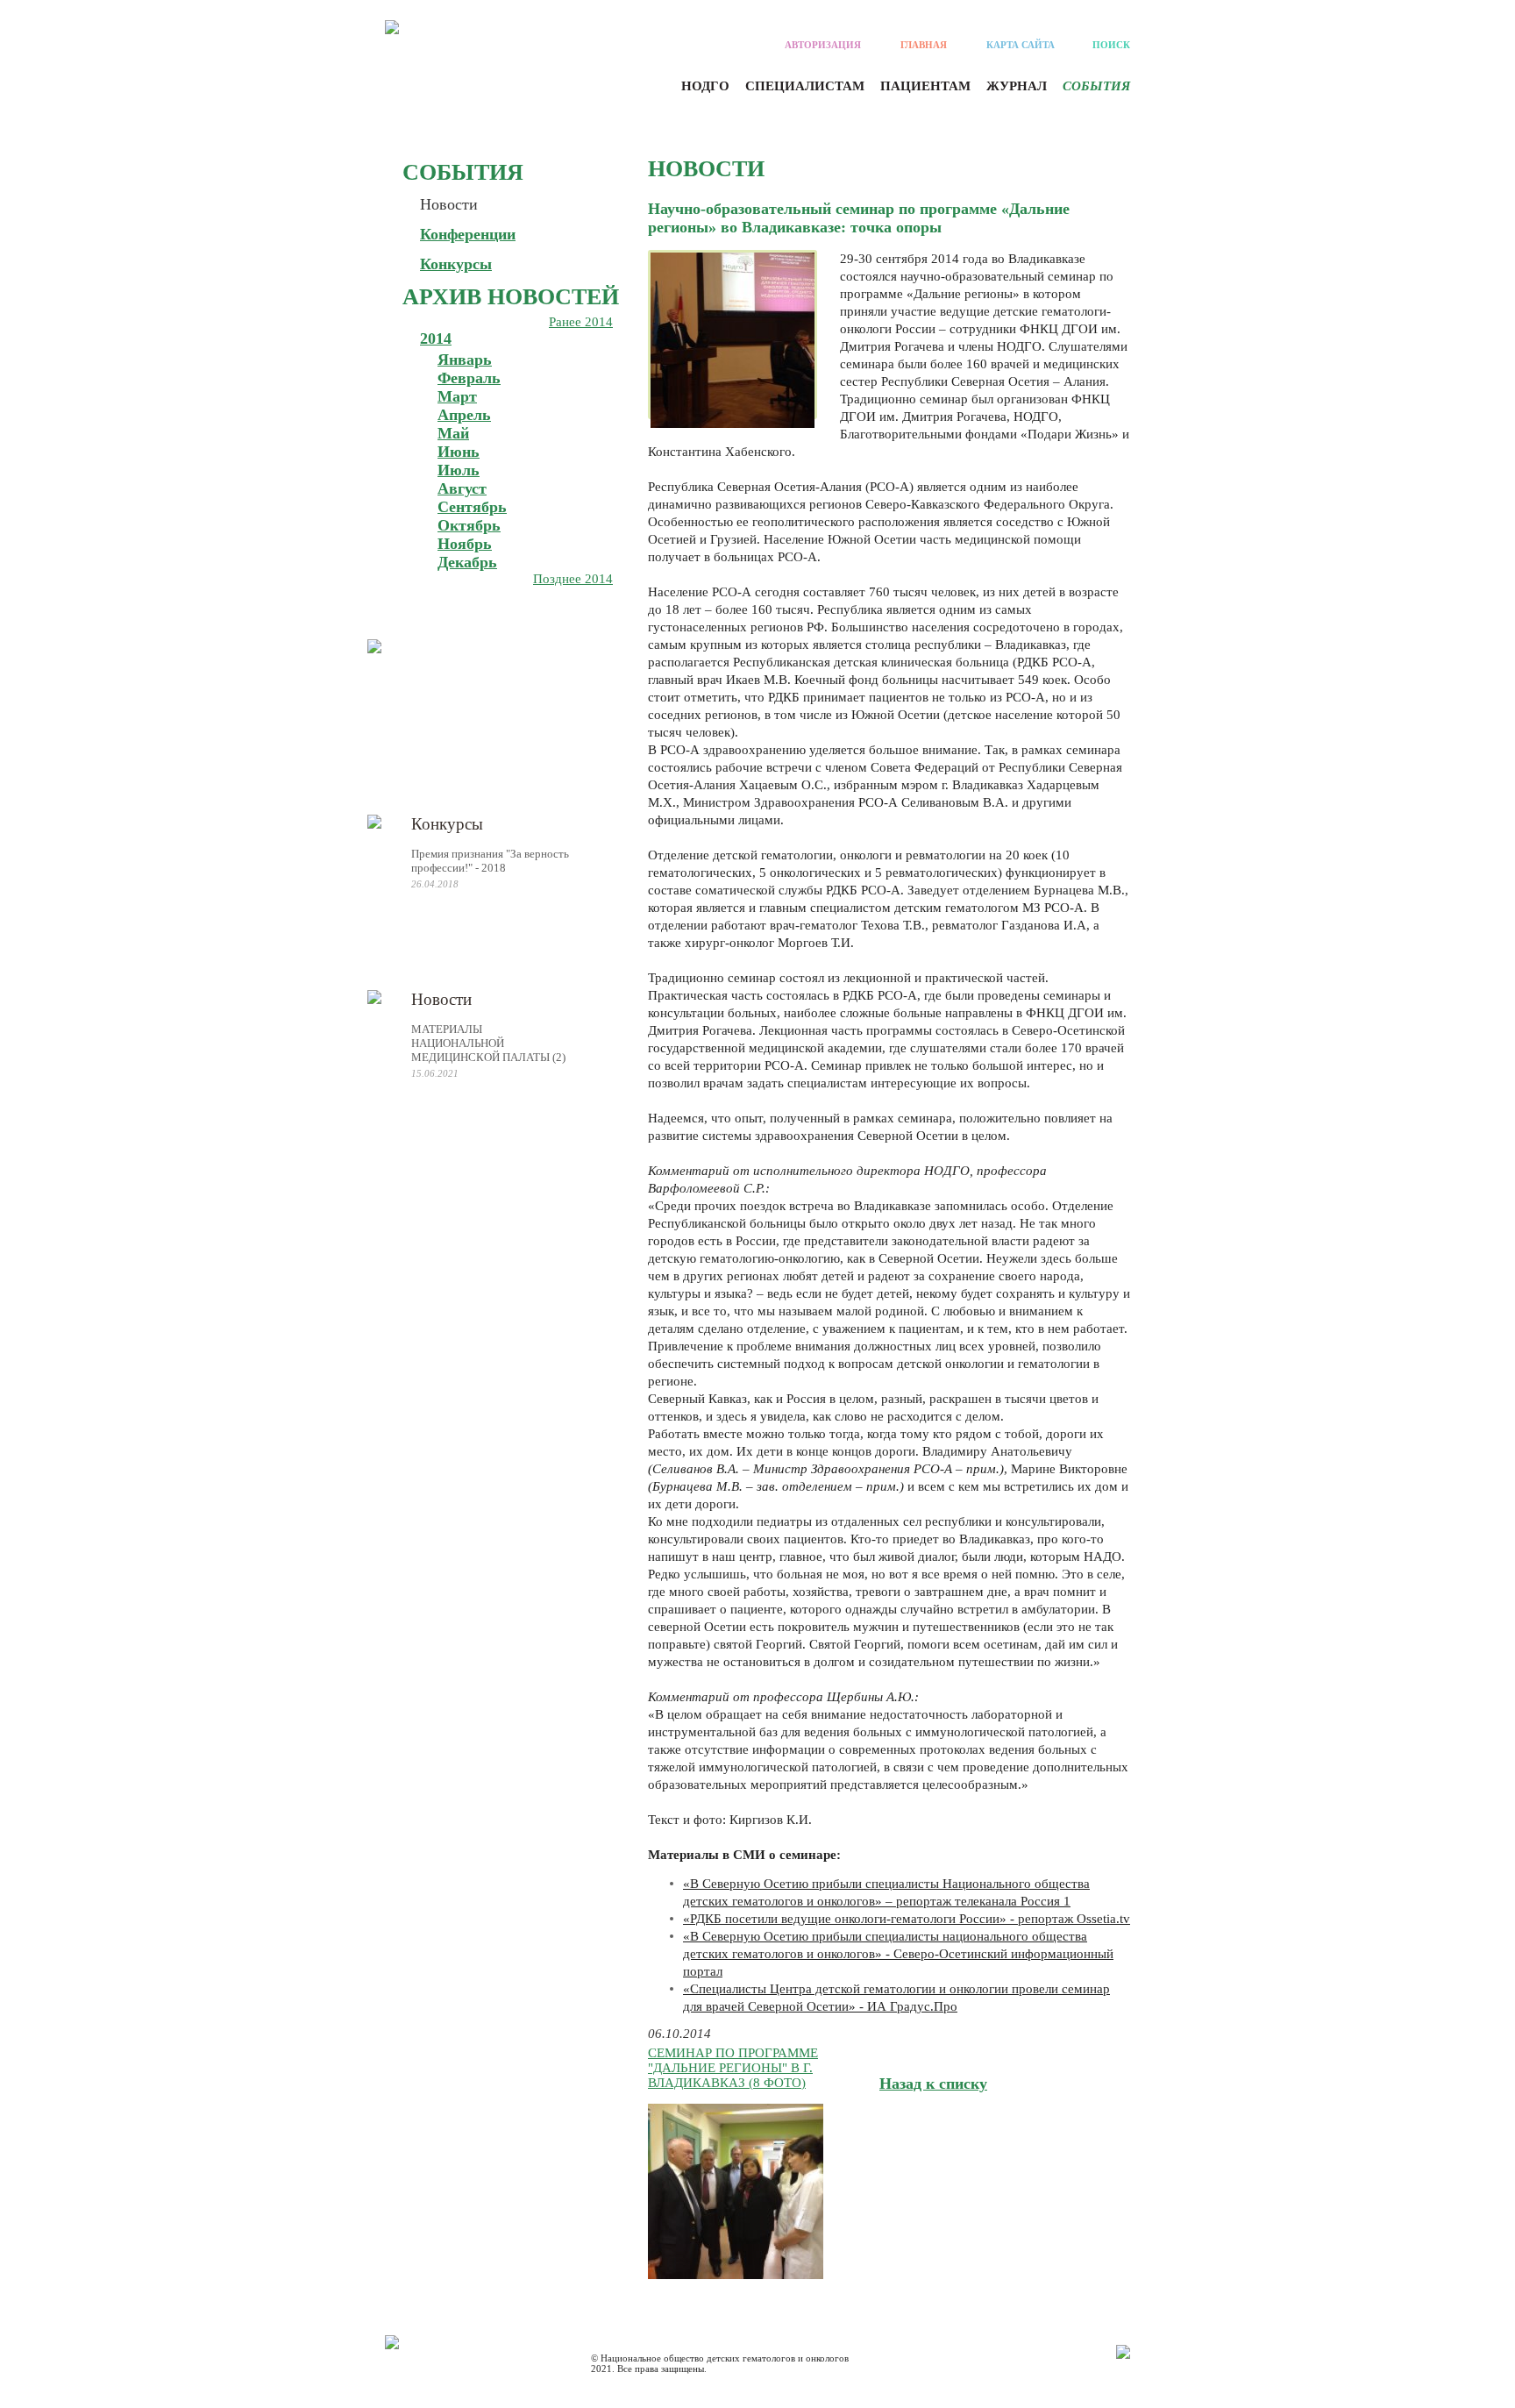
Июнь (459, 452)
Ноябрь (465, 544)
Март (457, 396)
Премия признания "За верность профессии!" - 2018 (490, 861)
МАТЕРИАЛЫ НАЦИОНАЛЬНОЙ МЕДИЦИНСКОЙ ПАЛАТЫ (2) (488, 1043)
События (1096, 86)
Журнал (1017, 86)
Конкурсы (456, 264)
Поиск (1111, 45)
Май (453, 433)
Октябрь (469, 525)
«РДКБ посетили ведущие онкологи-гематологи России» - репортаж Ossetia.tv (907, 1919)
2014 (436, 338)
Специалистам (805, 86)
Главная (924, 45)
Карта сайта (1021, 45)
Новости (449, 204)
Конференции (468, 234)
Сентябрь (472, 507)
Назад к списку (933, 2084)
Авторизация (823, 45)
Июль (459, 470)
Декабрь (467, 562)
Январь (465, 360)
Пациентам (925, 86)
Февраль (469, 378)
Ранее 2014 (581, 322)
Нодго (705, 86)
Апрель (464, 415)
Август (462, 488)
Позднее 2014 (573, 579)
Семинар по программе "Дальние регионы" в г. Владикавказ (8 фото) (733, 2068)
